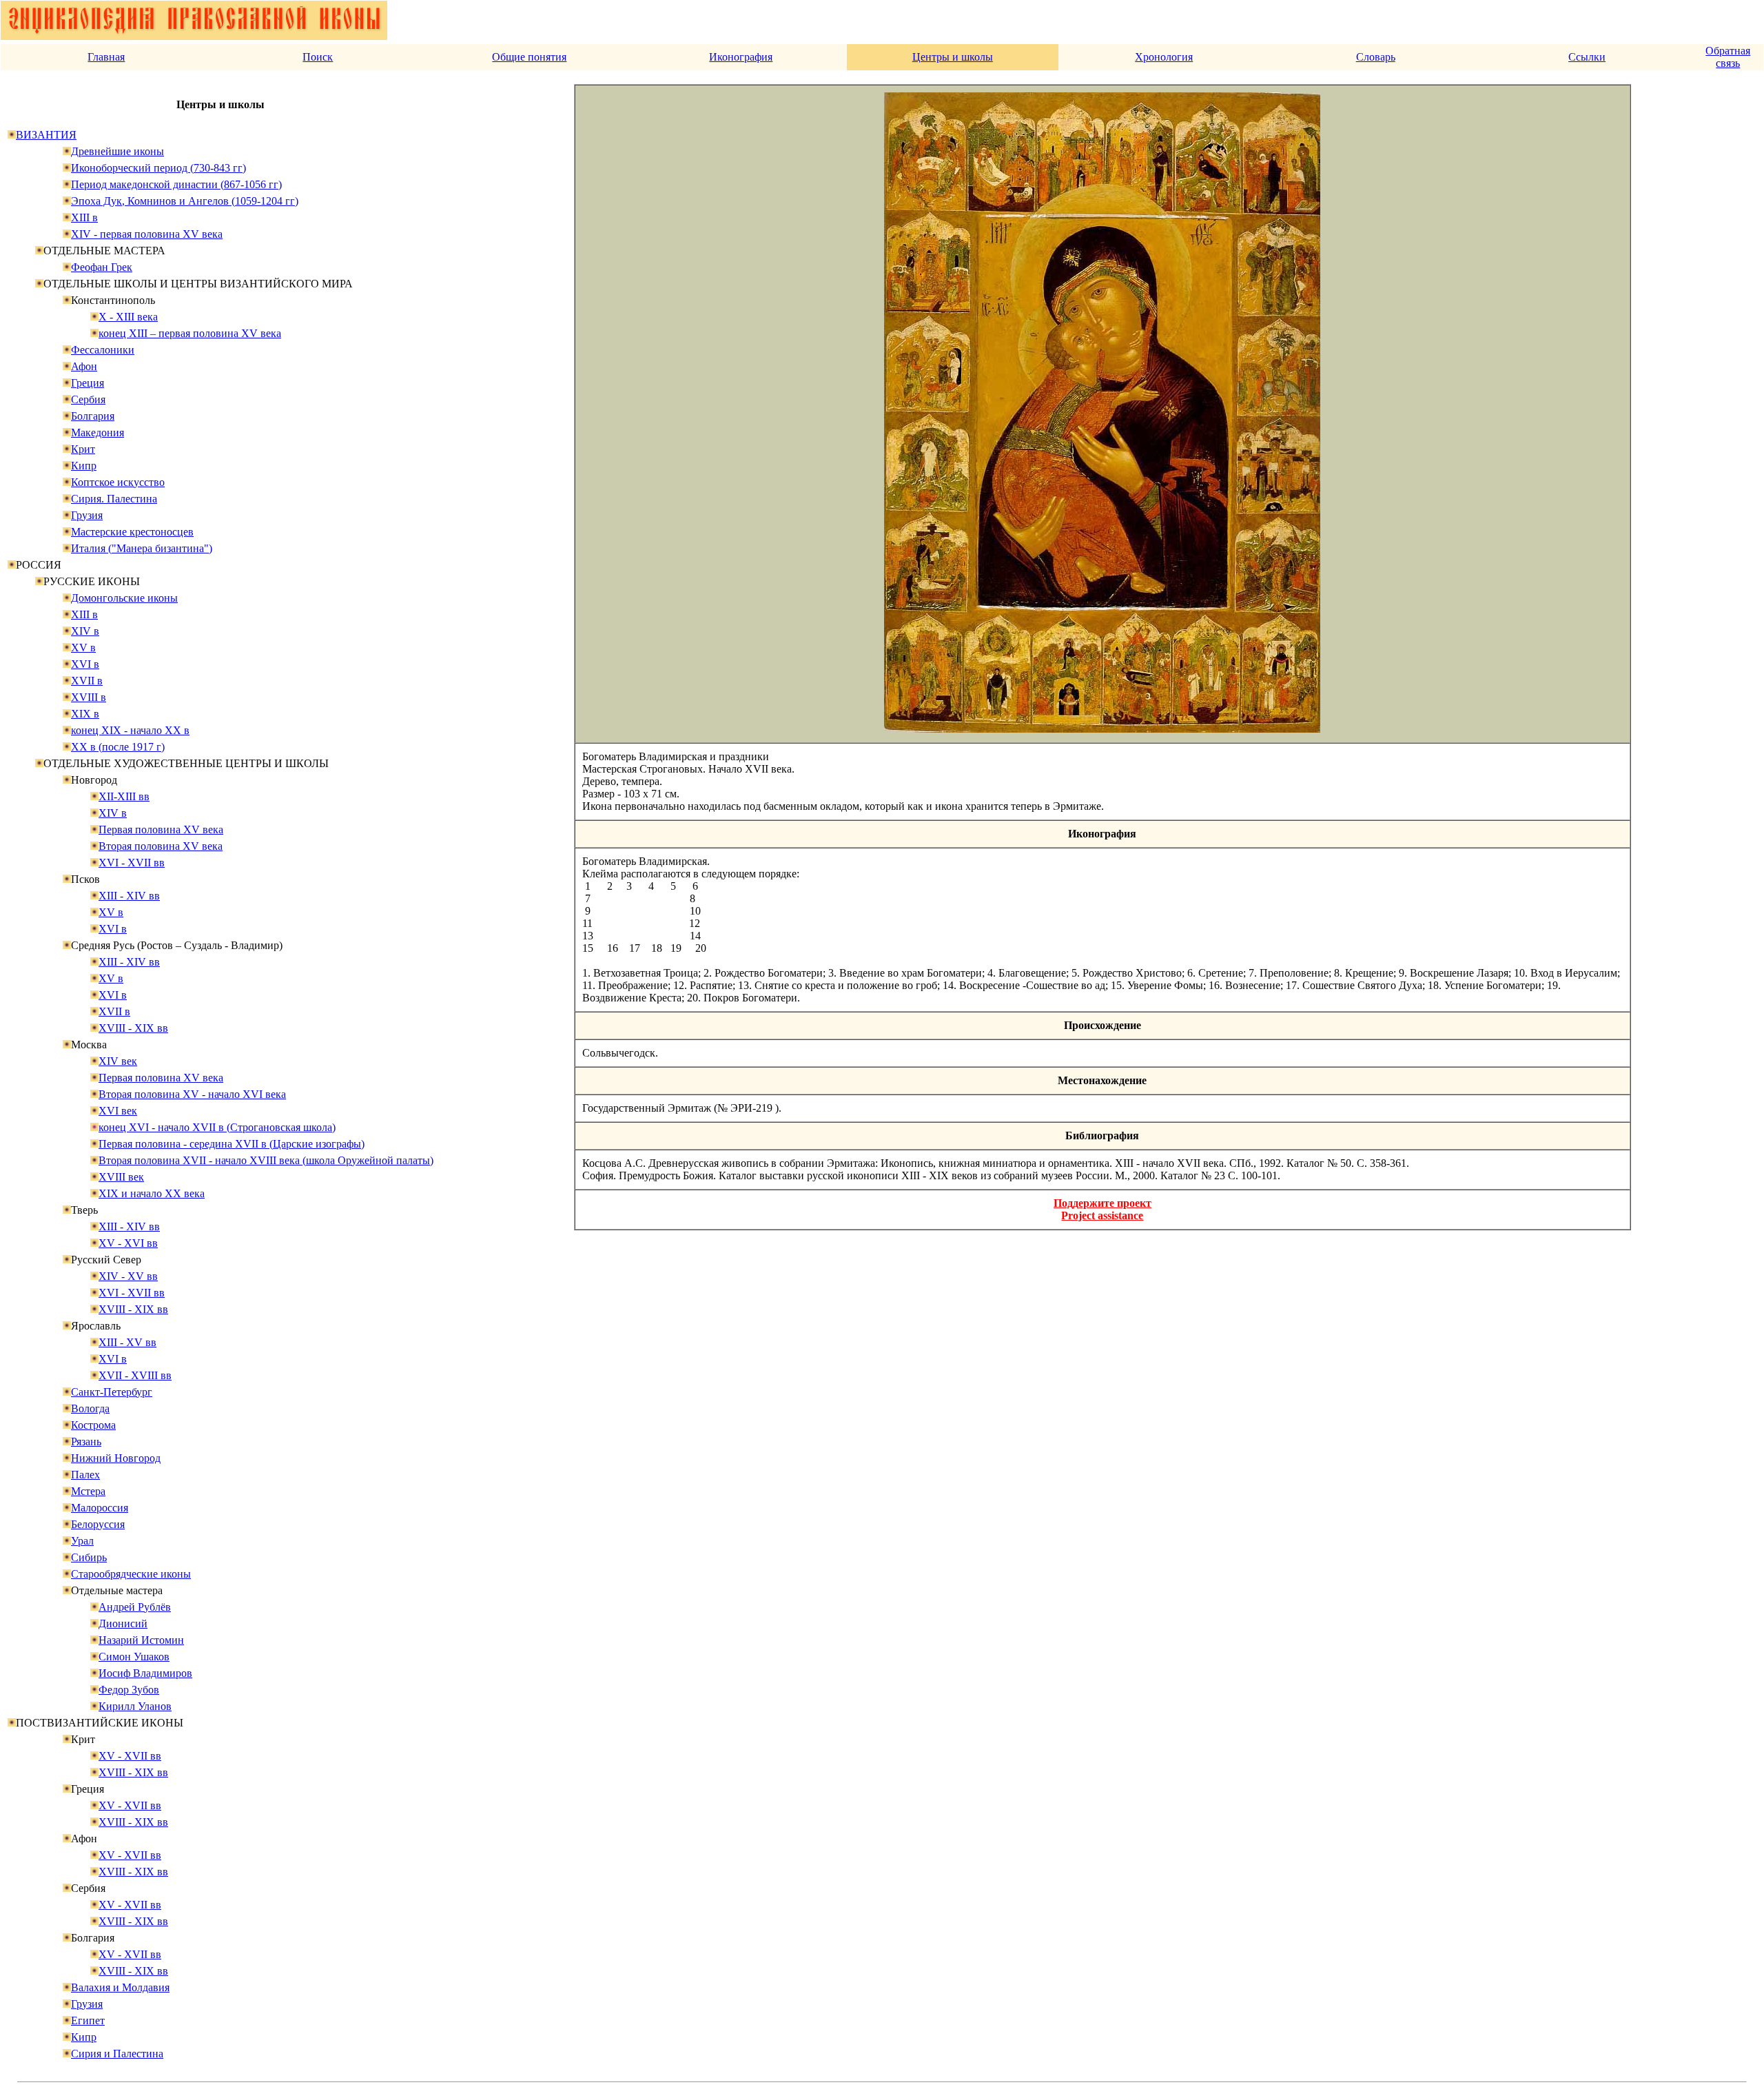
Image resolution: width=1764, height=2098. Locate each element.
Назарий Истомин (141, 1640)
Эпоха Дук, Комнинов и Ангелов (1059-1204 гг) (185, 201)
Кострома (93, 1425)
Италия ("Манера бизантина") (142, 548)
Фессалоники (103, 350)
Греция (88, 383)
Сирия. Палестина (114, 499)
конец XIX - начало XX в (130, 730)
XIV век (118, 1061)
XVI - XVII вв (132, 863)
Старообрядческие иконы (131, 1574)
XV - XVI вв (128, 1243)
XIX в (85, 714)
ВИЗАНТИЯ (46, 135)
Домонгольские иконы (124, 598)
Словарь (1376, 57)
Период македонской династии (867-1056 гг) (176, 184)
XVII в (87, 681)
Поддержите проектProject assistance (1102, 1209)
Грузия (87, 515)
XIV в (85, 631)
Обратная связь (1728, 57)
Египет (88, 2020)
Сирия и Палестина (117, 2054)
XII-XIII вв (124, 796)
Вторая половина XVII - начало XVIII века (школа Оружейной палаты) (266, 1160)
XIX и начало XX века (152, 1193)
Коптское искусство (118, 482)
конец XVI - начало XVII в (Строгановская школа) (217, 1127)
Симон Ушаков (134, 1657)
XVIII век (121, 1177)
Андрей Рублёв (135, 1607)
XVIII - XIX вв (133, 1028)
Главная (106, 57)
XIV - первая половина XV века (147, 234)
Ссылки (1587, 57)
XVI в (85, 664)
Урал (82, 1541)
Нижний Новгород (116, 1458)
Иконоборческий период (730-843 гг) (158, 168)
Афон (84, 366)
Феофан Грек (102, 267)
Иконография (741, 57)
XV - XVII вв (130, 1756)
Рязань (86, 1442)
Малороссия (100, 1508)
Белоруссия (98, 1524)
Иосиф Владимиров (145, 1673)
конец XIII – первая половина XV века (190, 333)
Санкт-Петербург (112, 1392)
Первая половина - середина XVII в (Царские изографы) (232, 1144)
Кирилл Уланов (135, 1706)
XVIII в (89, 697)
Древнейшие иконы (117, 151)
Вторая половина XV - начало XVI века (192, 1094)
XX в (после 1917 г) (118, 747)
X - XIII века (128, 317)
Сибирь (89, 1557)
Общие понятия (529, 57)
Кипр (84, 466)
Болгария (93, 416)
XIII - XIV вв (129, 896)
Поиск (318, 57)
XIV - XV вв (128, 1276)
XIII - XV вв (127, 1342)
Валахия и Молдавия (120, 1987)
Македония (98, 432)
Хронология (1164, 57)
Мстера (88, 1491)
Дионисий (123, 1623)
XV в (83, 648)
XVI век (118, 1111)
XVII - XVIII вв (135, 1375)
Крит (83, 449)
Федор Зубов (129, 1690)
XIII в (84, 217)
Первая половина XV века (161, 829)
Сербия (88, 399)
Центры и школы (953, 57)
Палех (85, 1475)
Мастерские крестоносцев (132, 532)
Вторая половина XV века (161, 846)
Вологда (90, 1408)
